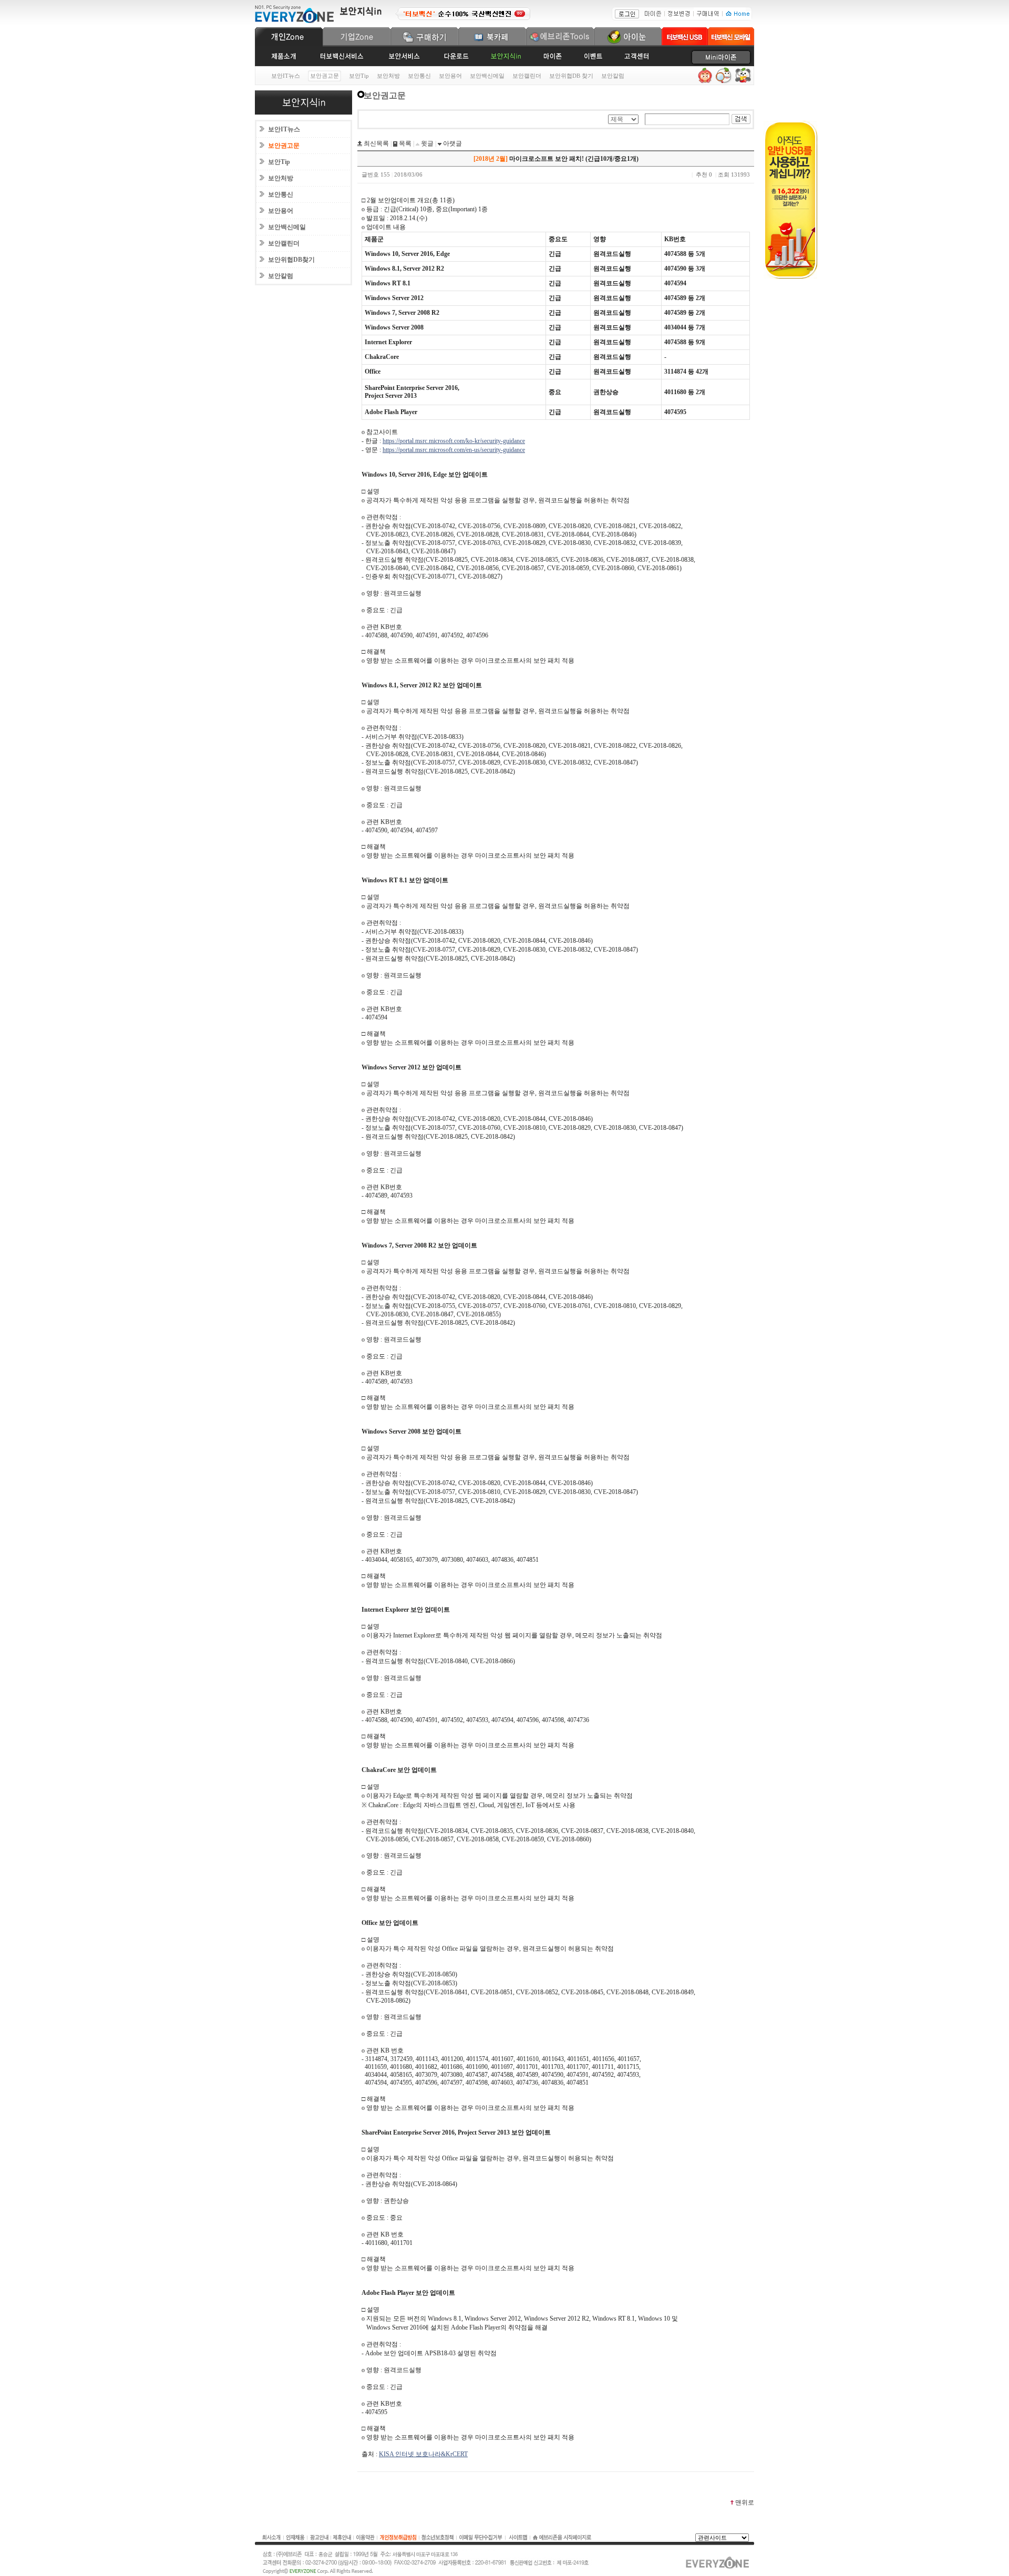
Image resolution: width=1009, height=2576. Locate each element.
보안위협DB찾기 (291, 260)
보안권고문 (284, 146)
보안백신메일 (487, 76)
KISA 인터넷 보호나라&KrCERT (423, 2454)
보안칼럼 (613, 76)
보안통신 (419, 76)
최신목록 (375, 143)
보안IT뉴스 (286, 76)
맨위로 (745, 2502)
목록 (404, 143)
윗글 (426, 143)
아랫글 (452, 143)
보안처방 (388, 76)
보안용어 (450, 76)
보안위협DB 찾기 (571, 76)
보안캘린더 (527, 76)
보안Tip (359, 76)
